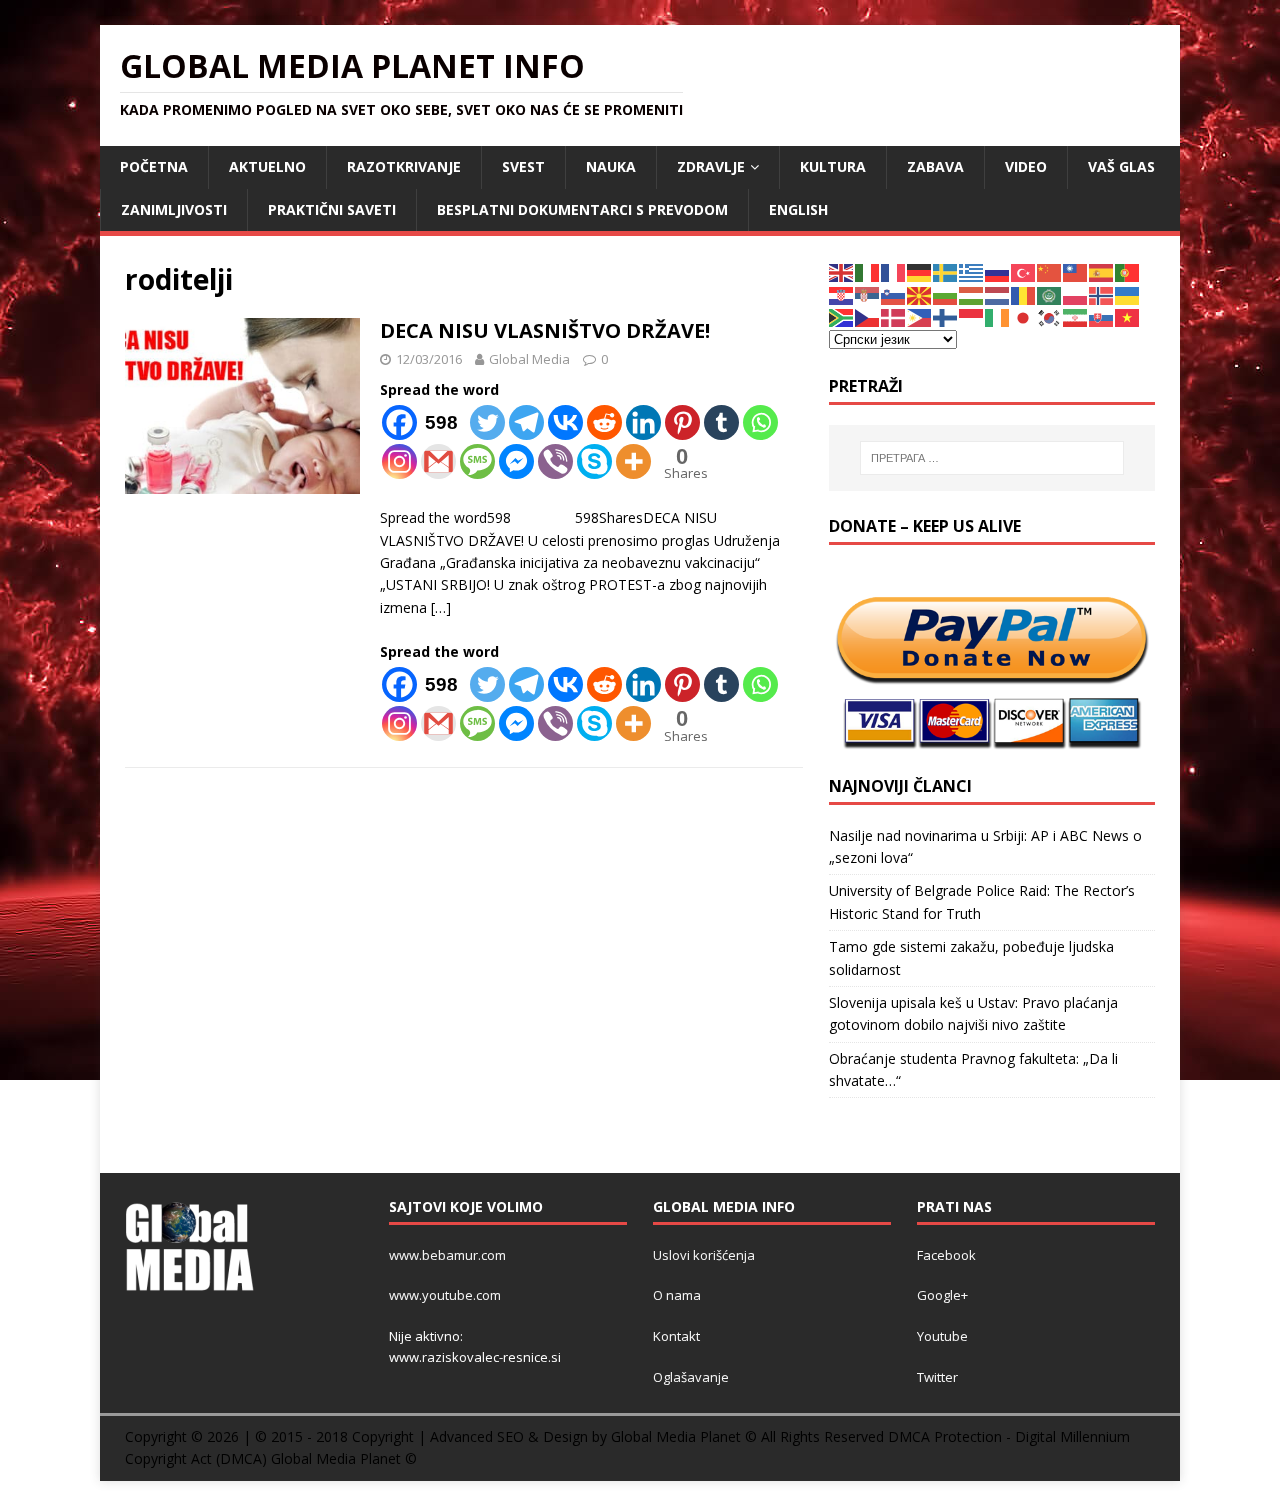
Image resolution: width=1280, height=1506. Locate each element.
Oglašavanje (691, 1377)
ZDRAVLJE (711, 166)
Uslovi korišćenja (704, 1255)
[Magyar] (972, 294)
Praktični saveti (332, 209)
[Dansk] (894, 316)
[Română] (1024, 294)
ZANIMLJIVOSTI (174, 209)
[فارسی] (1076, 316)
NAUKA (611, 166)
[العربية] (1050, 294)
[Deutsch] (920, 271)
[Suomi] (946, 316)
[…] (441, 607)
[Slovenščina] (894, 294)
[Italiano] (868, 271)
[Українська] (1128, 294)
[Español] (1102, 271)
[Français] (894, 271)
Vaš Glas (1121, 166)
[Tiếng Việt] (1128, 316)
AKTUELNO (267, 166)
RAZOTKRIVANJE (404, 166)
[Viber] (555, 461)
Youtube (942, 1336)
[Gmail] (438, 461)
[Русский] (998, 271)
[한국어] (1050, 316)
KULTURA (833, 166)
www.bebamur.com (447, 1255)
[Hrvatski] (842, 294)
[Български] (946, 294)
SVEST (523, 166)
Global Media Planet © (344, 1458)
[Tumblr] (721, 422)
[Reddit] (604, 422)
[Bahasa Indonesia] (972, 316)
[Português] (1128, 271)
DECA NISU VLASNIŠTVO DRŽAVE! (545, 330)
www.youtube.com (445, 1295)
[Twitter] (487, 422)
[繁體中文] (1076, 271)
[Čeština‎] (868, 316)
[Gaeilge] (998, 316)
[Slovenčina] (1102, 316)
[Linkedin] (643, 422)
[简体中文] (1050, 271)
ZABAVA (935, 166)
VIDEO (1026, 166)
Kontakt (676, 1336)
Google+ (942, 1295)
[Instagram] (399, 461)
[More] (633, 461)
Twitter (937, 1377)
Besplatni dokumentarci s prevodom (582, 209)
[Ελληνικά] (972, 271)
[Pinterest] (682, 422)
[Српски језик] (868, 294)
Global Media (529, 359)
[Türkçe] (1024, 271)
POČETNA (154, 166)
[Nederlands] (998, 294)
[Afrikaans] (842, 316)
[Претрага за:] (992, 458)
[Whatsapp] (760, 422)
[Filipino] (920, 316)
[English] (842, 271)
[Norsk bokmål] (1102, 294)
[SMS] (477, 461)
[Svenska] (946, 271)
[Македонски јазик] (920, 294)
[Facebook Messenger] (516, 461)
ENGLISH (798, 209)
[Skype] (594, 461)
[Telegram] (526, 422)
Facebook (946, 1255)
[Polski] (1076, 294)
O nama (677, 1295)
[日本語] (1024, 316)
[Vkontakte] (565, 422)
